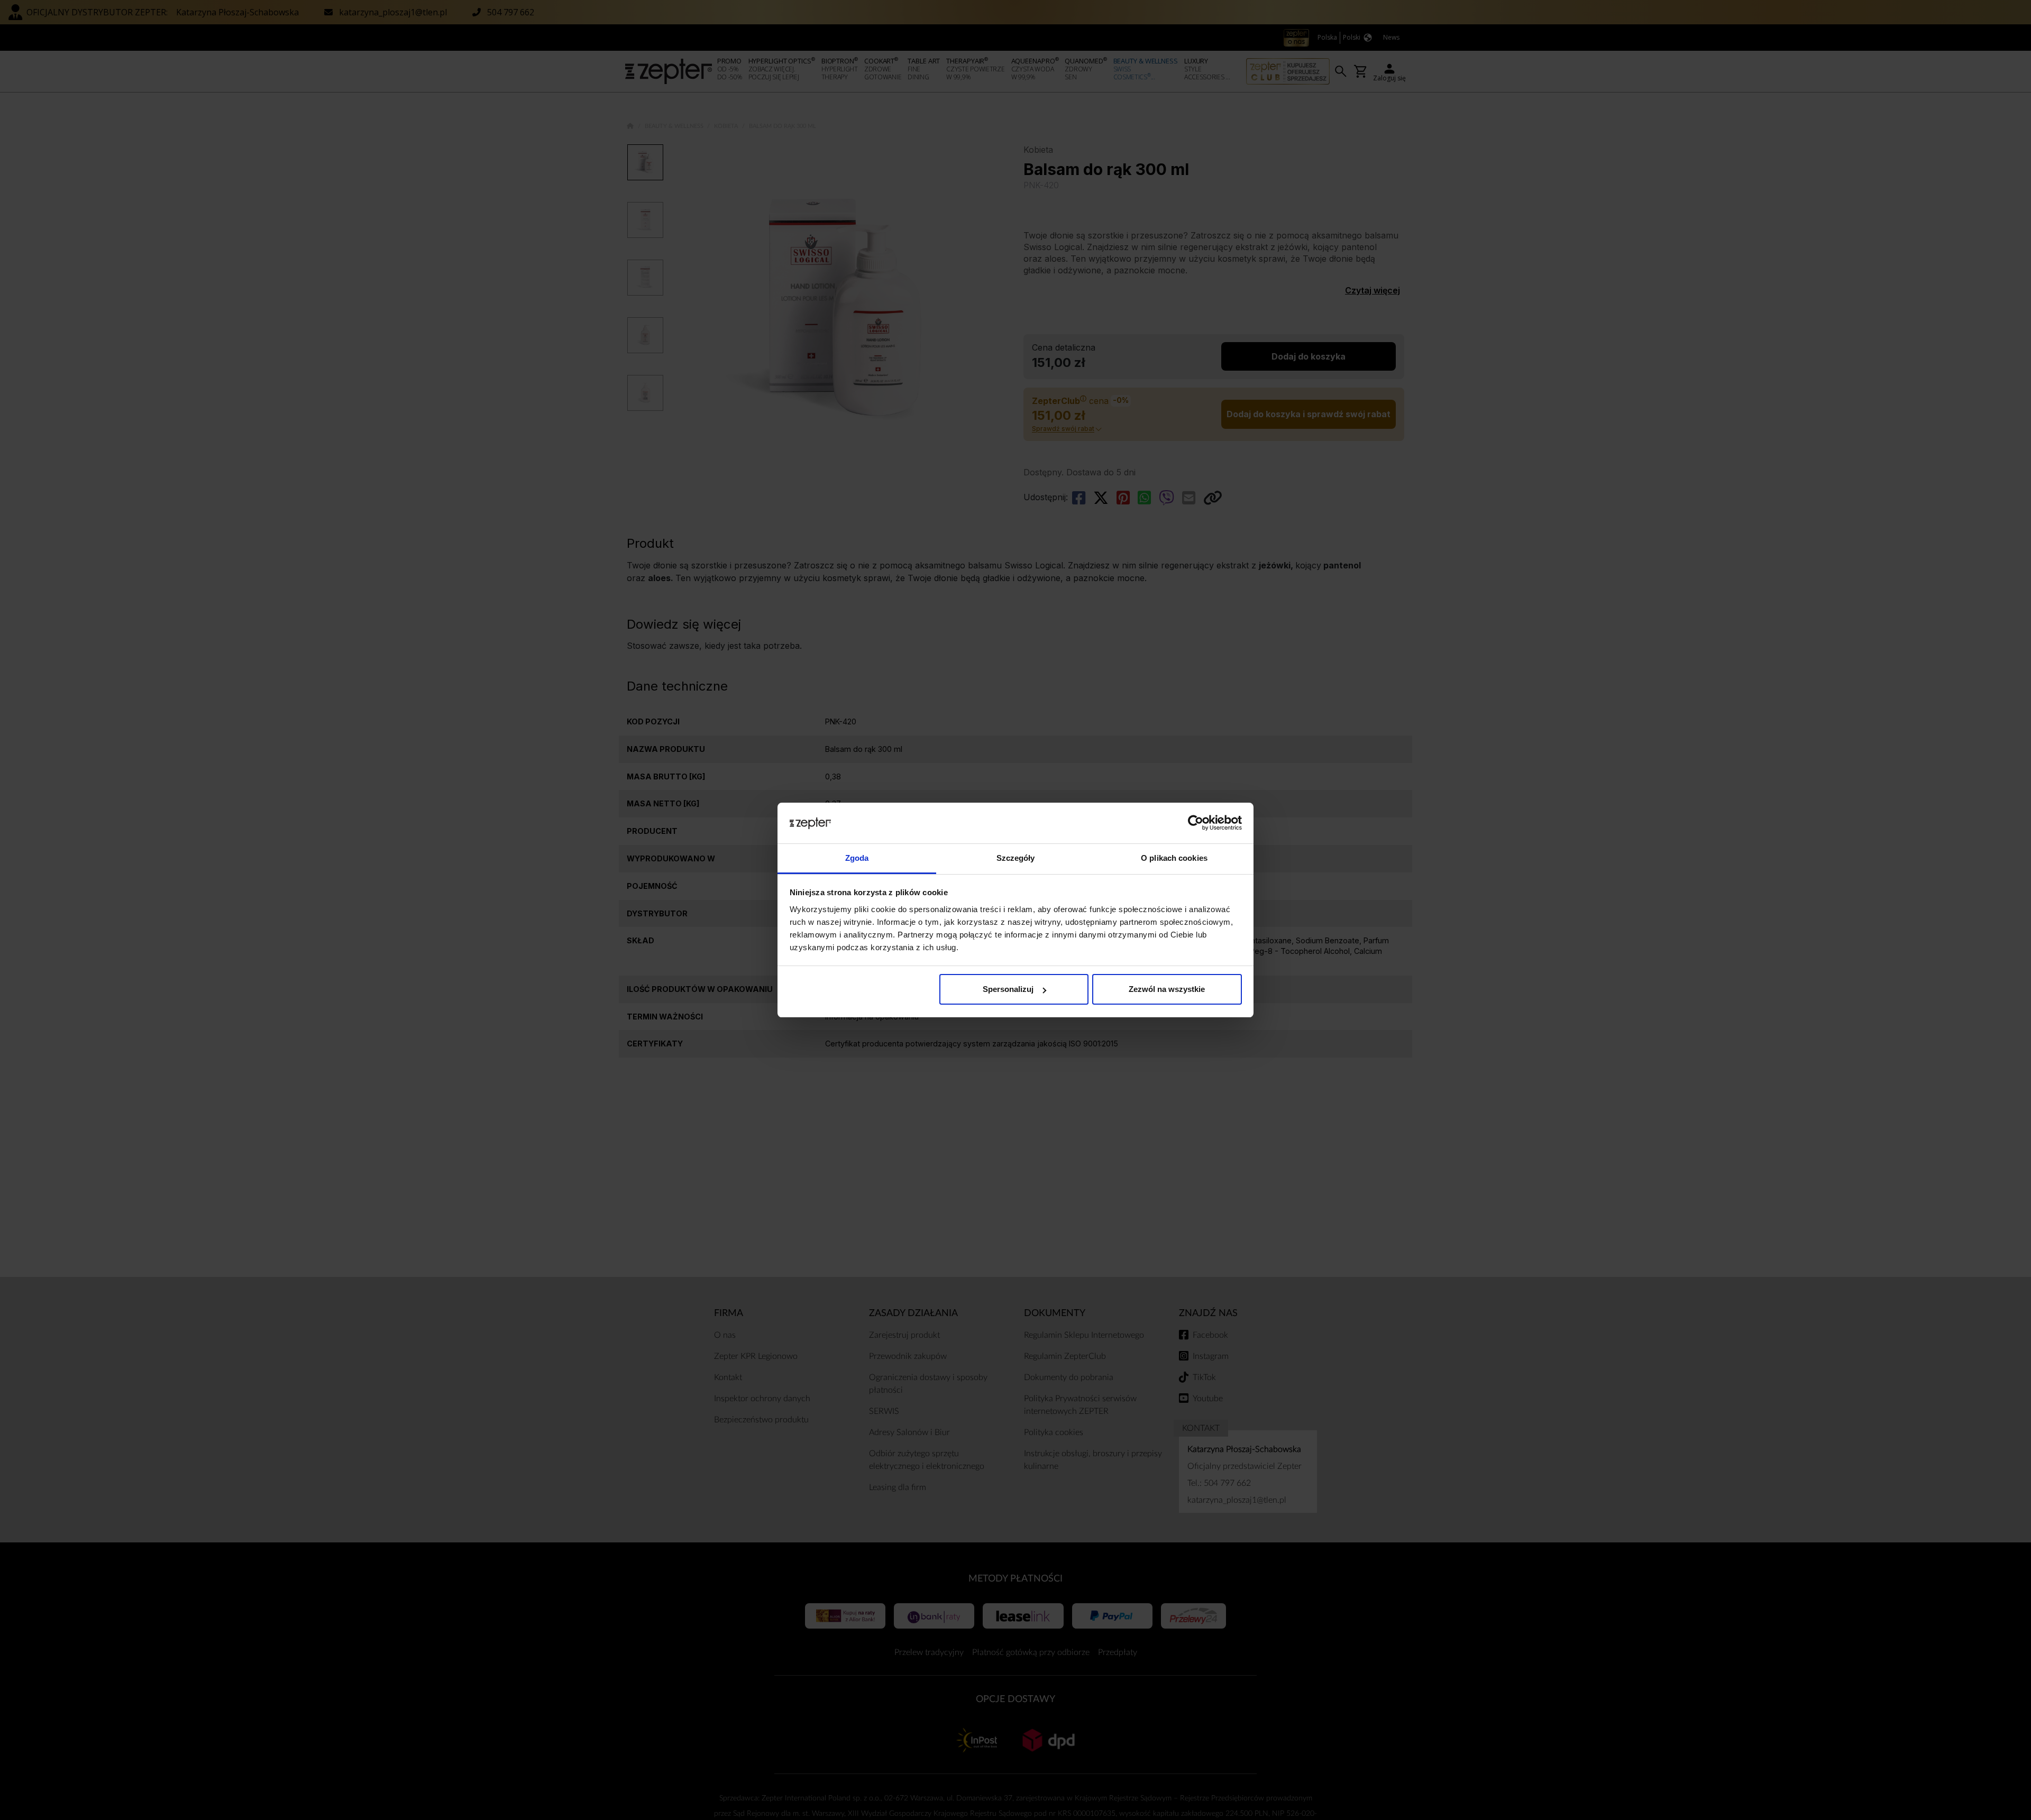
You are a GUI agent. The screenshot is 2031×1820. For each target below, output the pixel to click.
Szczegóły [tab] (1016, 858)
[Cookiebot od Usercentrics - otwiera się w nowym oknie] (1196, 823)
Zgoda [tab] (857, 858)
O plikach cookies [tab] (1174, 858)
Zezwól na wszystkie (1167, 989)
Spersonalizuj (1008, 989)
